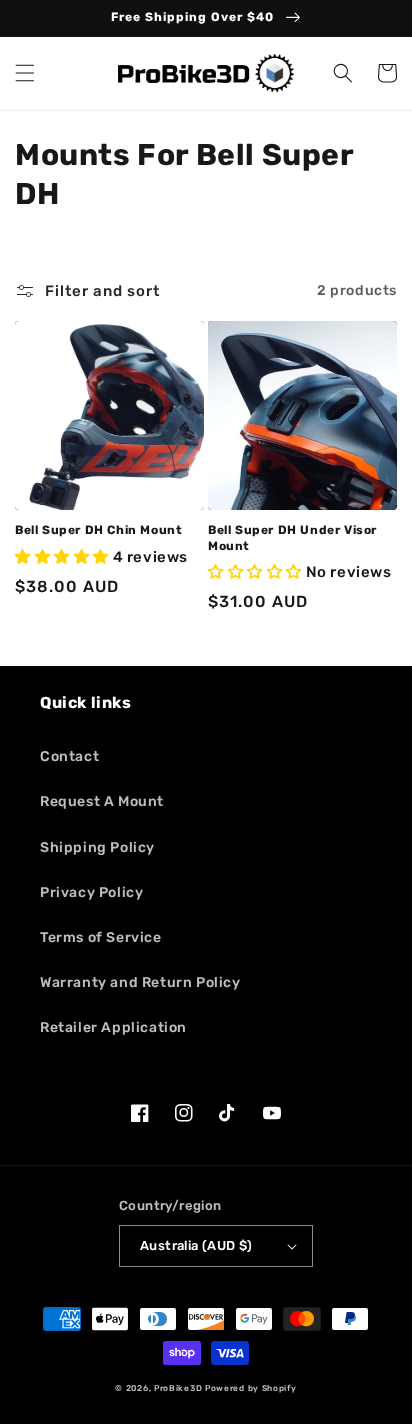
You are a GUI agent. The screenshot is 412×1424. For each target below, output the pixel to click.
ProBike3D (178, 1388)
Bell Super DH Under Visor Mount (292, 538)
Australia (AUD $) (196, 1245)
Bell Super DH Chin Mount (98, 530)
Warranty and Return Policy (140, 982)
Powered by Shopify (251, 1388)
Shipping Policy (97, 847)
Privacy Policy (91, 892)
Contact (69, 756)
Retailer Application (113, 1027)
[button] (25, 73)
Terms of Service (101, 937)
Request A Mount (102, 801)
